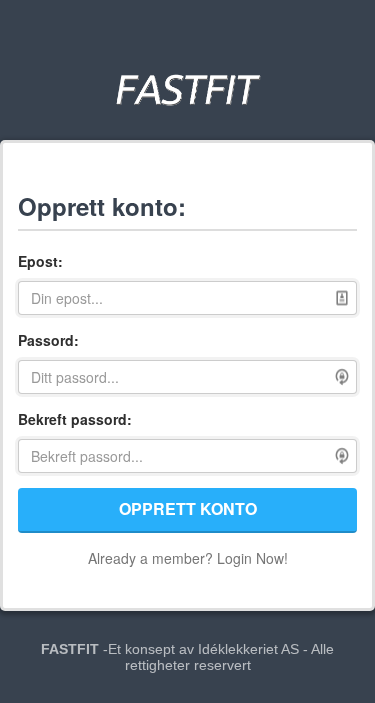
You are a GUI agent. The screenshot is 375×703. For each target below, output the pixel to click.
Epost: (40, 261)
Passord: (48, 340)
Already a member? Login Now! (188, 558)
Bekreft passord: (75, 419)
